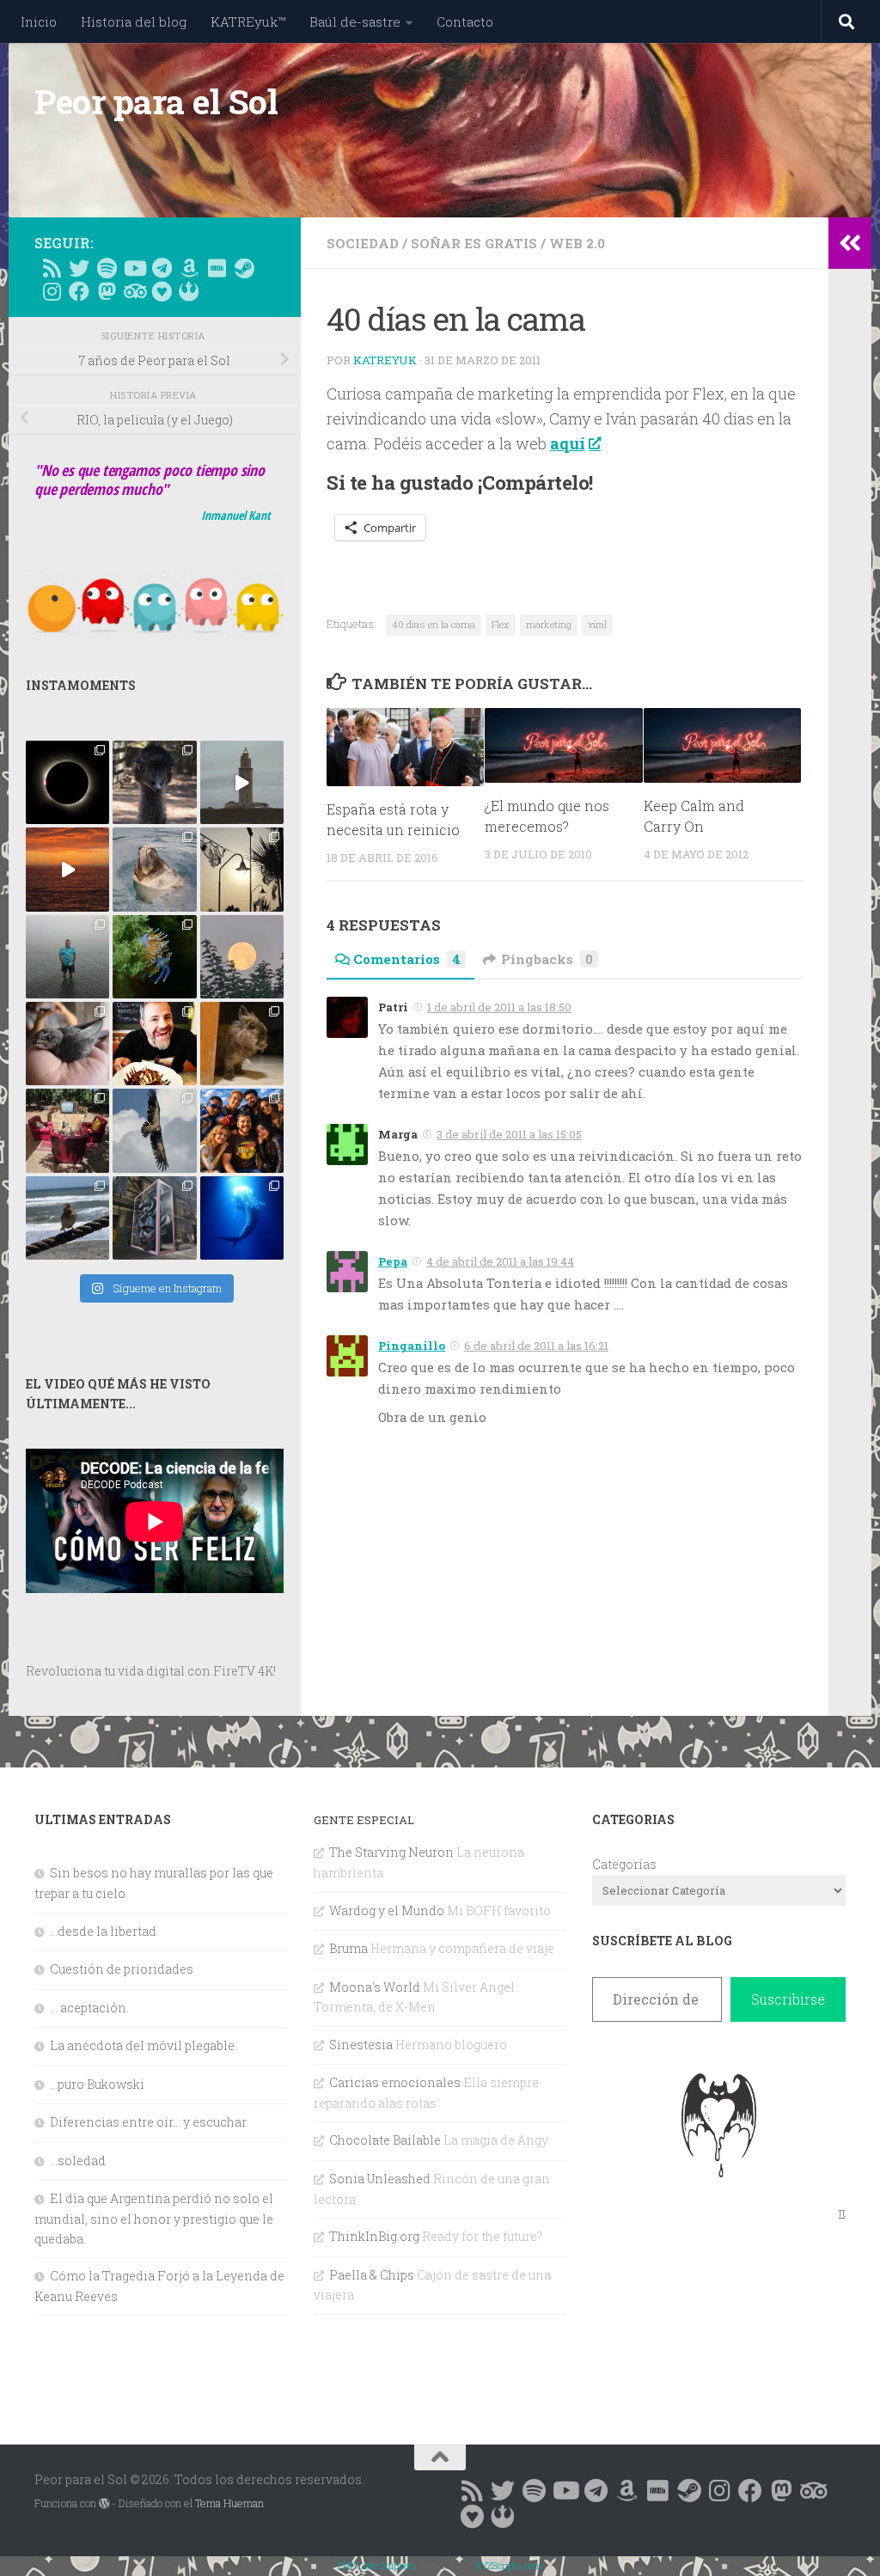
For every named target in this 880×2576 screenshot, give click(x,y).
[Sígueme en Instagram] (52, 291)
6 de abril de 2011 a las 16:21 (536, 1346)
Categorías (624, 1864)
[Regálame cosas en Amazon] (189, 268)
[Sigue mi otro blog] (189, 291)
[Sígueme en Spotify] (107, 268)
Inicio (39, 21)
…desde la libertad (103, 1931)
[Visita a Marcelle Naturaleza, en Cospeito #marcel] (154, 782)
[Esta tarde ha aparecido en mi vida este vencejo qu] (67, 1044)
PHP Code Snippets (377, 2565)
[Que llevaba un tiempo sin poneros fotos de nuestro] (242, 1044)
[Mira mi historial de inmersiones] (162, 291)
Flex (501, 624)
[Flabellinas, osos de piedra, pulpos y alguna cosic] (154, 957)
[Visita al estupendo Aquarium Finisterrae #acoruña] (154, 869)
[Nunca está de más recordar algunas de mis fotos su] (242, 1218)
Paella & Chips (372, 2275)
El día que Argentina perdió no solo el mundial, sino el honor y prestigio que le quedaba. (154, 2218)
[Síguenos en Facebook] (79, 291)
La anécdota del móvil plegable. (144, 2045)
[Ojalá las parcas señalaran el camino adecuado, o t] (242, 957)
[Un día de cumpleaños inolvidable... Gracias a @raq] (154, 1130)
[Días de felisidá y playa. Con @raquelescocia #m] (67, 1218)
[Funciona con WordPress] (104, 2504)
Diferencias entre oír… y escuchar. (149, 2122)
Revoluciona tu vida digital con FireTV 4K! (151, 1671)
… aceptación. (89, 2008)
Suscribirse (788, 1999)
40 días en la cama (434, 624)
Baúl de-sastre (355, 21)
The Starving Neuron (391, 1852)
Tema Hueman (229, 2503)
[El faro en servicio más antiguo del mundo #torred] (242, 782)
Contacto (465, 21)
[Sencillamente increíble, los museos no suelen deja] (154, 1218)
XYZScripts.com (508, 2565)
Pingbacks (547, 959)
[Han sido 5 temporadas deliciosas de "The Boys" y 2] (242, 1130)
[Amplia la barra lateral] (850, 243)
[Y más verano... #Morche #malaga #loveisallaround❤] (242, 869)
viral (597, 624)
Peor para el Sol (156, 101)
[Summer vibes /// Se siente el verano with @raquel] (67, 957)
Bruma (348, 1948)
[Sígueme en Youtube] (134, 268)
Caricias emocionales (395, 2082)
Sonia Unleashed (380, 2179)
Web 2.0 (577, 243)
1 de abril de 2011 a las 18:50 (499, 1007)
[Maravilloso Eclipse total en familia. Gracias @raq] (67, 782)
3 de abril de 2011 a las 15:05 (509, 1134)
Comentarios (407, 959)
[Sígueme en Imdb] (217, 268)
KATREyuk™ (248, 21)
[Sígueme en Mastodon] (107, 291)
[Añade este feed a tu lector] (52, 268)
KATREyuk (385, 360)
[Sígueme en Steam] (244, 268)
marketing (549, 624)
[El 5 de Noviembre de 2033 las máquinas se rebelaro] (154, 1044)
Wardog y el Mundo (387, 1911)
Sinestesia (361, 2045)
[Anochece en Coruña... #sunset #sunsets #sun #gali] (67, 869)
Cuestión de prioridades (122, 1969)
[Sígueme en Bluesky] (79, 268)
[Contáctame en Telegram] (162, 268)
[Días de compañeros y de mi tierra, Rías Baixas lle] (67, 1130)
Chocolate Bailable (385, 2140)
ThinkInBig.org (374, 2236)
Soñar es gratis (474, 243)
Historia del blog (134, 21)
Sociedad (363, 243)
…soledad (78, 2161)
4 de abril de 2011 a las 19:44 (500, 1261)
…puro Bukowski (97, 2084)
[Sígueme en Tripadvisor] (134, 291)
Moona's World (375, 1987)
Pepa (393, 1261)
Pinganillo (412, 1346)
